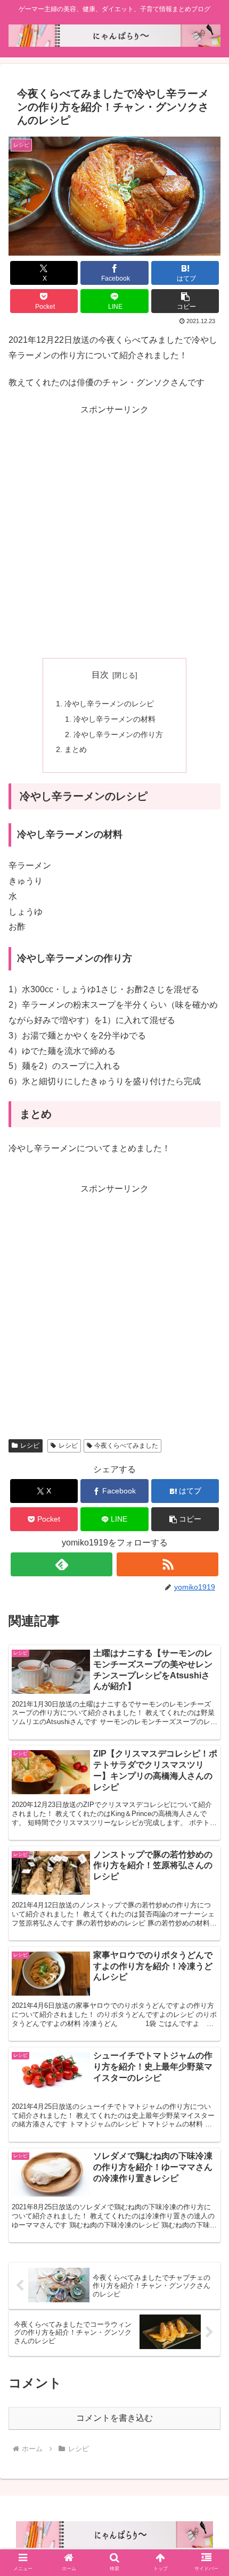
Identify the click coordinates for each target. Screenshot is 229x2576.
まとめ (76, 749)
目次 (100, 675)
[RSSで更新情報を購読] (167, 1564)
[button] (185, 301)
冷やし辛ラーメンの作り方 (118, 734)
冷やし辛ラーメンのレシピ (109, 704)
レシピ (30, 1446)
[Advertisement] (114, 532)
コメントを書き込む (114, 2418)
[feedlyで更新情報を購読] (62, 1564)
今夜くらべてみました (126, 1446)
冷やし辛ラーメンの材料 (114, 719)
